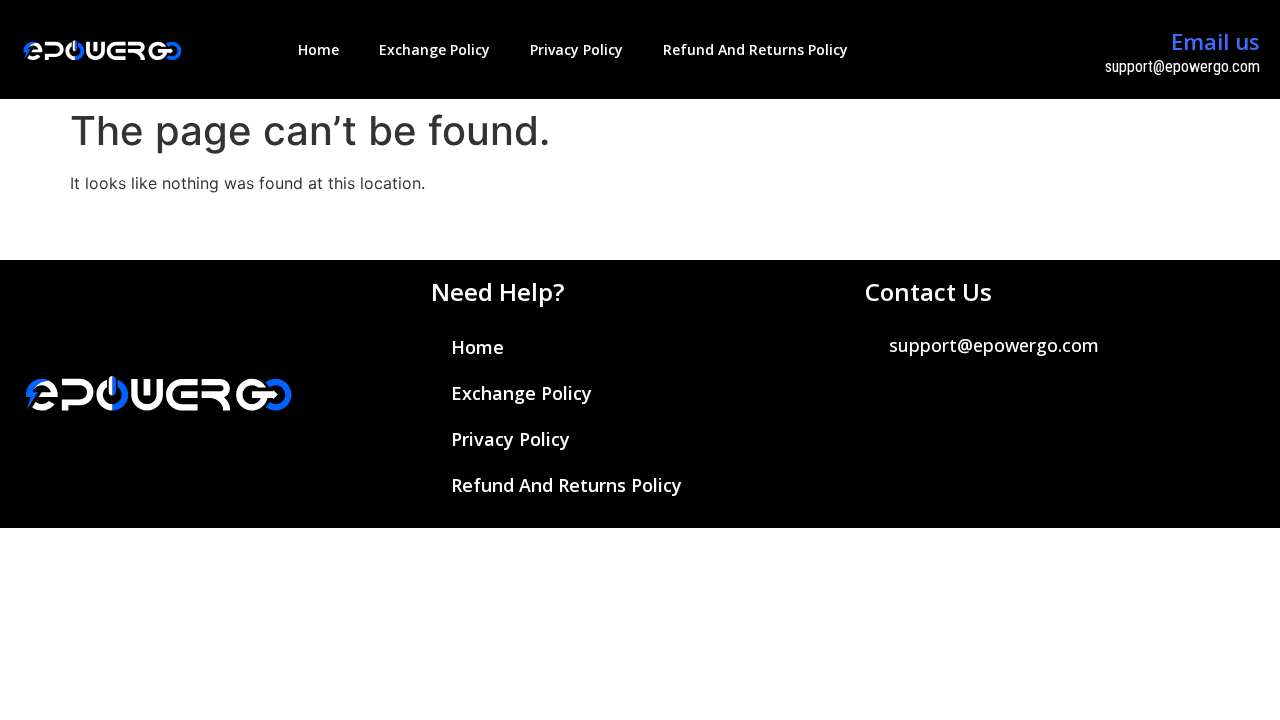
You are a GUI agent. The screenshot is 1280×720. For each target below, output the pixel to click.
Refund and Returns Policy (755, 49)
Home (318, 49)
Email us (1215, 41)
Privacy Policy (576, 49)
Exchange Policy (434, 49)
